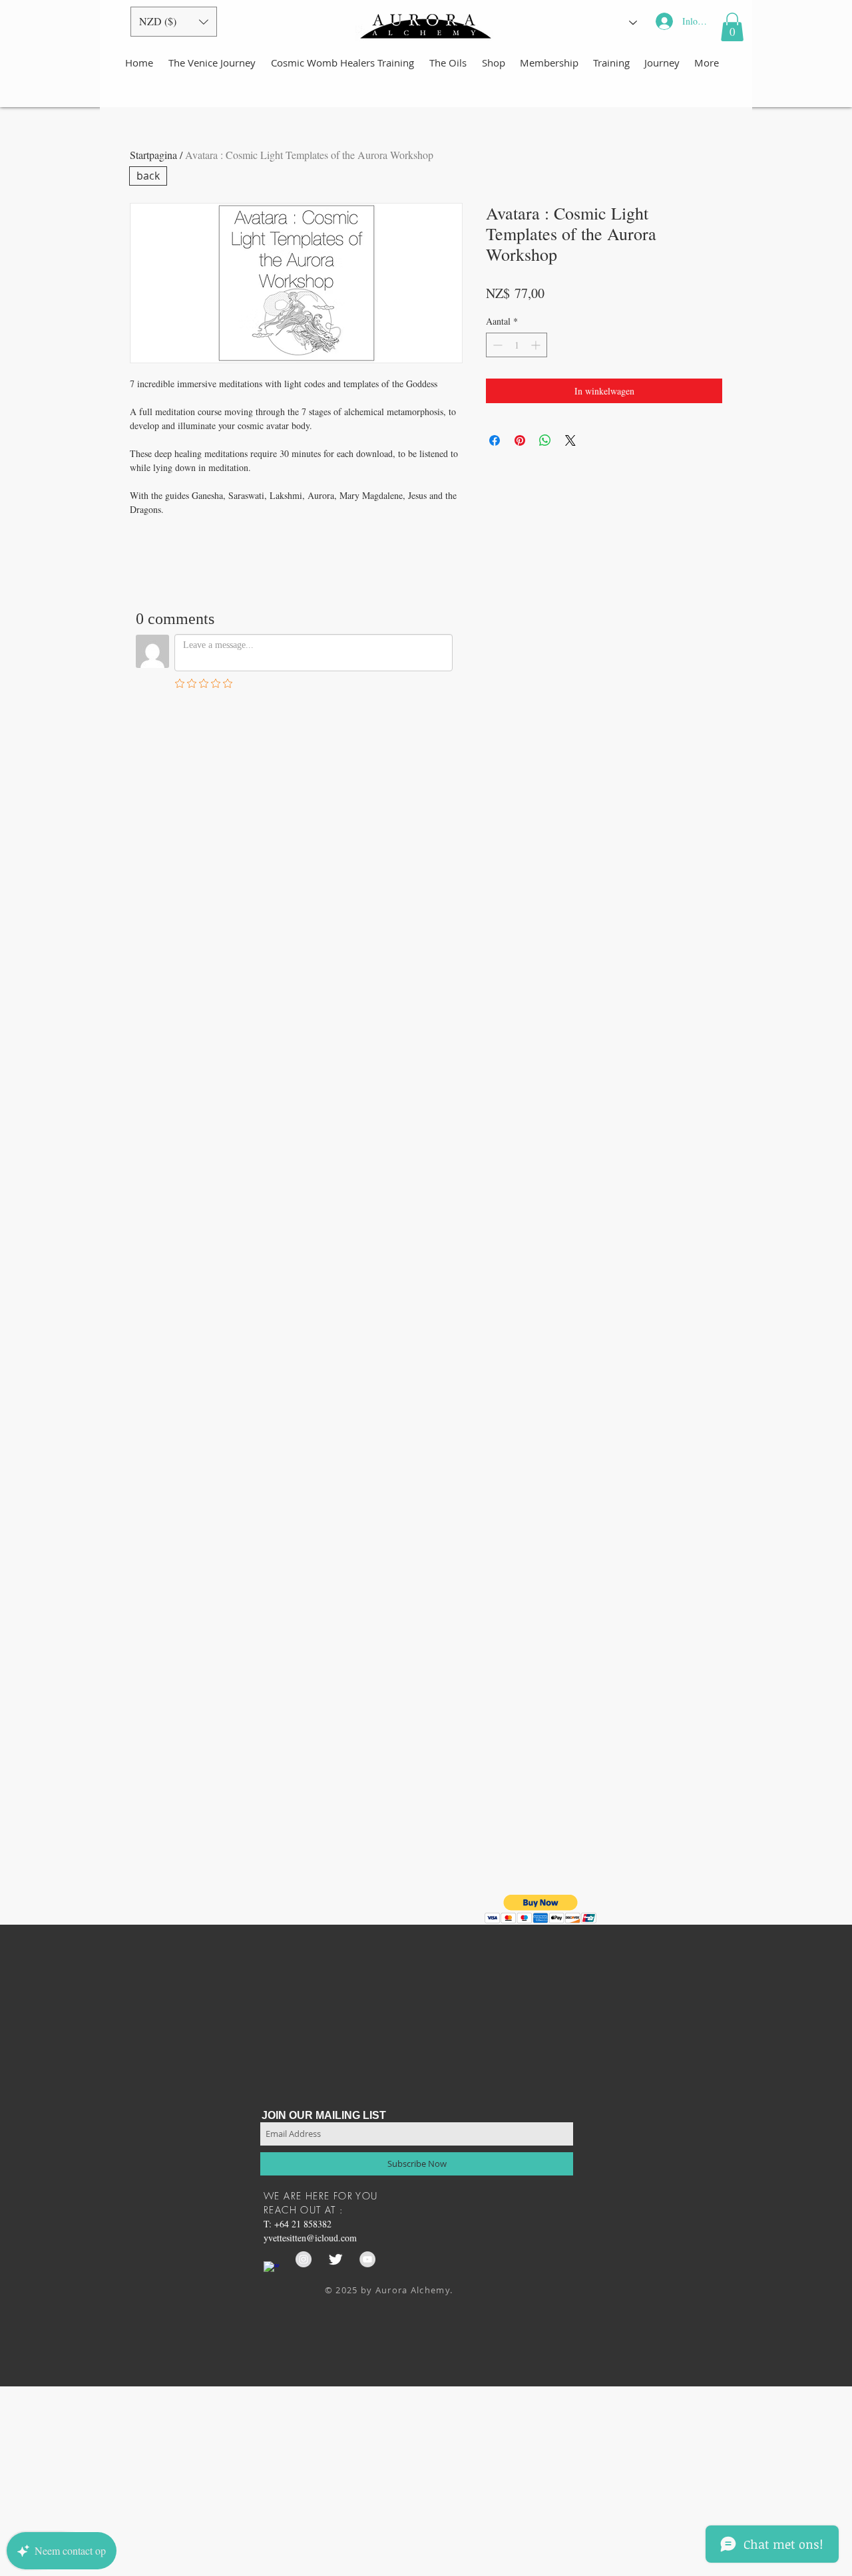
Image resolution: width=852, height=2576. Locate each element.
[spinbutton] (517, 345)
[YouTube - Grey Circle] (367, 2259)
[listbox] (174, 22)
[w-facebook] (272, 2269)
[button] (174, 22)
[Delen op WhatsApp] (545, 440)
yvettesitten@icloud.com (310, 2238)
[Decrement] (496, 345)
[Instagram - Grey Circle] (304, 2259)
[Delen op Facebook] (495, 440)
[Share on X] (570, 440)
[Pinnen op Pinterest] (520, 440)
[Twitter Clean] (335, 2259)
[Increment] (537, 345)
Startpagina (153, 155)
